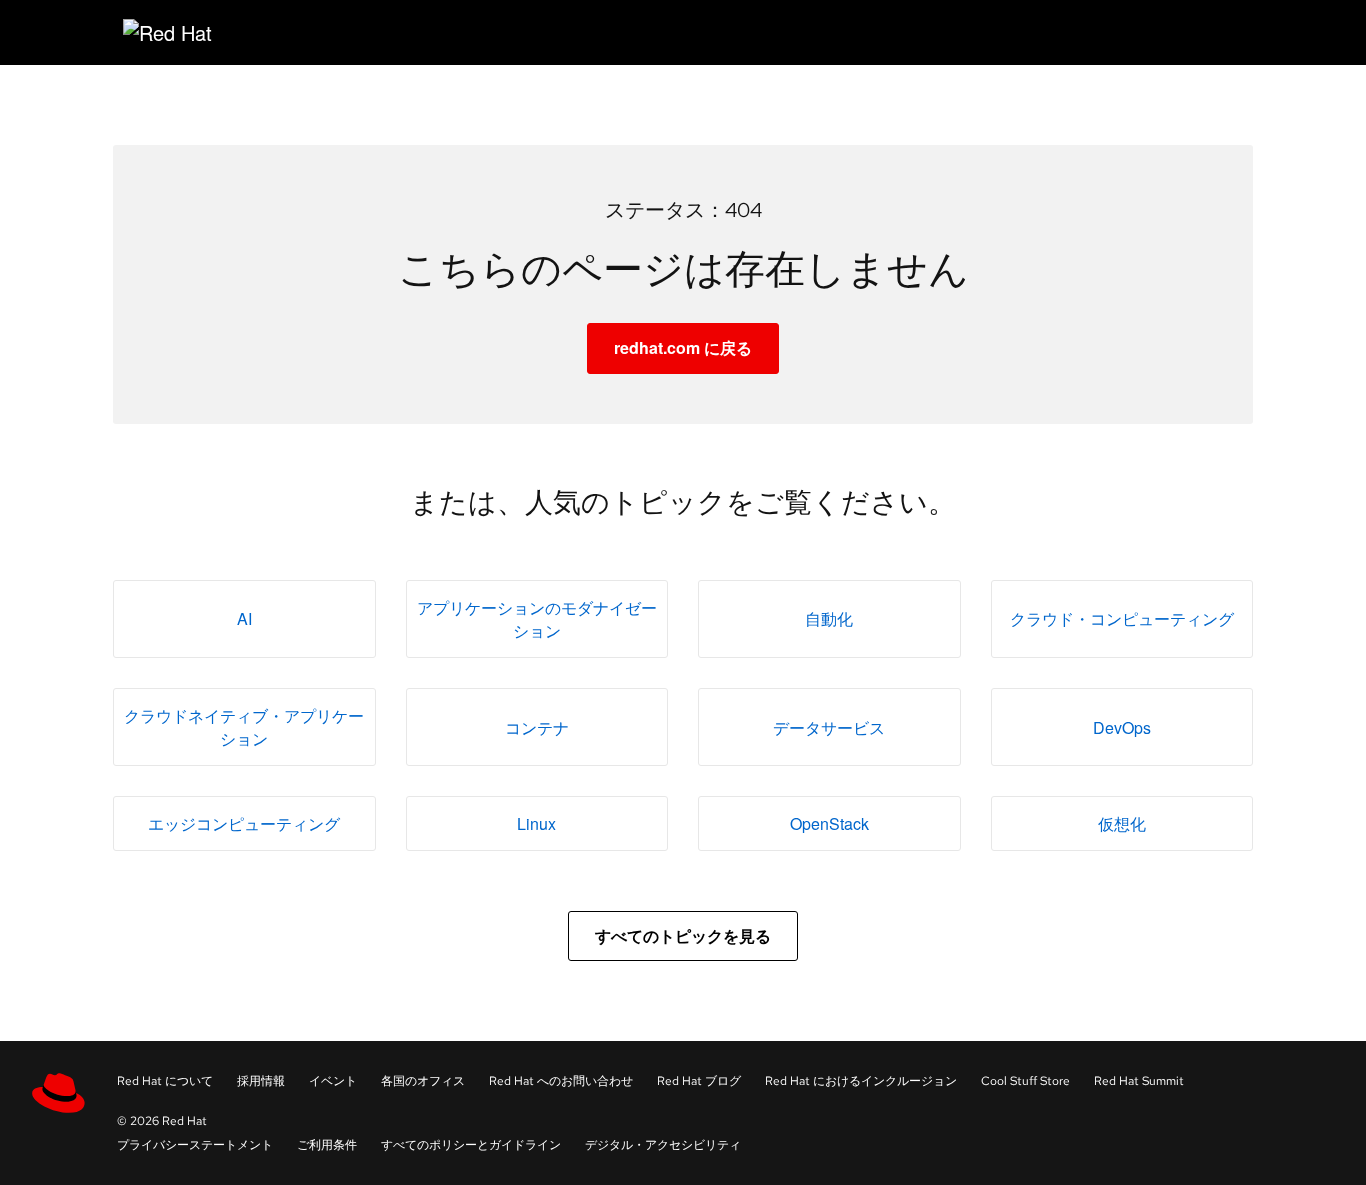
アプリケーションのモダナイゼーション (537, 619)
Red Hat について (165, 1081)
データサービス (829, 727)
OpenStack (829, 823)
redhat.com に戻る (683, 347)
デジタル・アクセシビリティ (663, 1145)
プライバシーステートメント (195, 1145)
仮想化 (1122, 823)
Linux (536, 823)
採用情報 (261, 1081)
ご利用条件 (327, 1145)
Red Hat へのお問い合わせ (561, 1081)
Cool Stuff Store (1025, 1081)
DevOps (1122, 727)
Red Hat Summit (1139, 1081)
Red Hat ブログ (699, 1081)
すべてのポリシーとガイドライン (471, 1145)
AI (244, 618)
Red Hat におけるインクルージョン (861, 1081)
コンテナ (537, 727)
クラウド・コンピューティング (1122, 618)
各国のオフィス (423, 1081)
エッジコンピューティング (244, 823)
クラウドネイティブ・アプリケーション (244, 727)
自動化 (829, 618)
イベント (333, 1081)
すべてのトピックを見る (683, 935)
